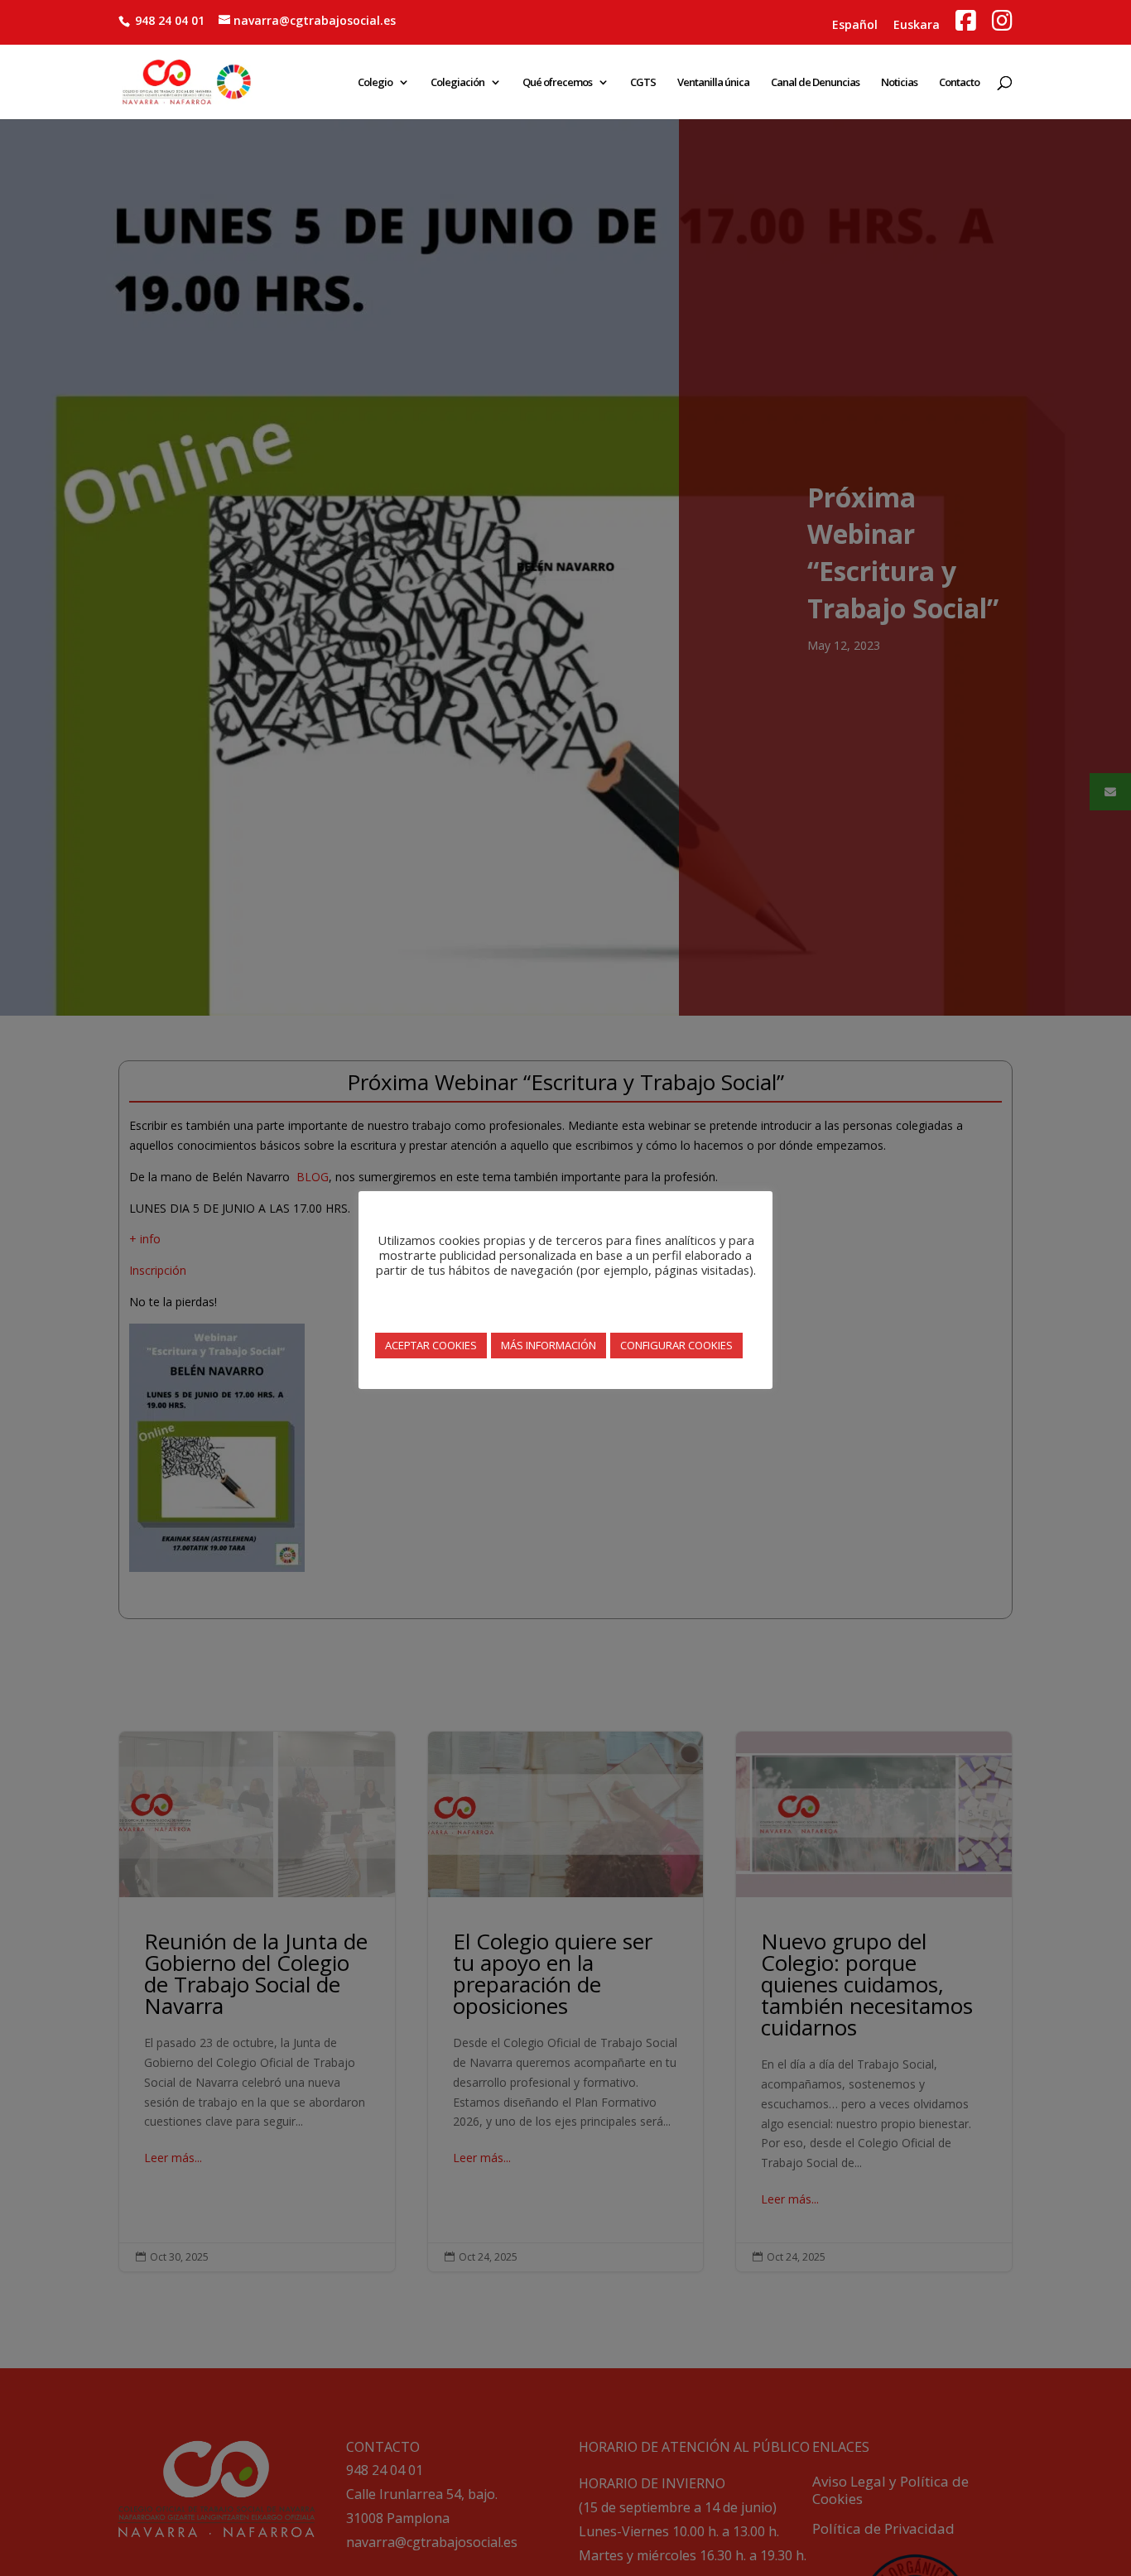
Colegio (375, 83)
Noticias (899, 83)
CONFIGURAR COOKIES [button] (676, 1345)
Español (855, 24)
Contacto (959, 83)
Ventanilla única (713, 83)
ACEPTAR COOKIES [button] (431, 1345)
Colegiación (457, 83)
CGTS (643, 83)
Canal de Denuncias (815, 83)
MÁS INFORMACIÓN (549, 1345)
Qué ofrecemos (557, 83)
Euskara (917, 24)
